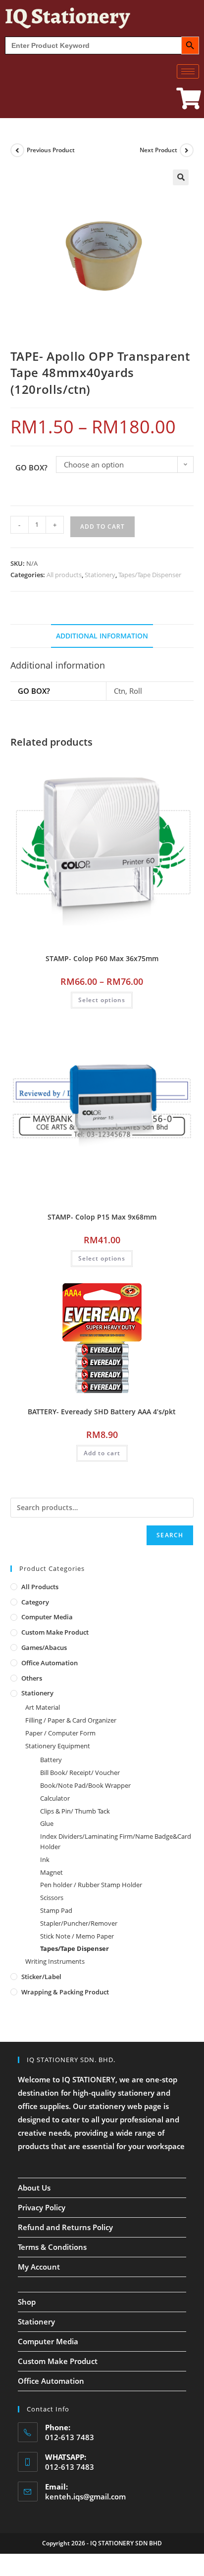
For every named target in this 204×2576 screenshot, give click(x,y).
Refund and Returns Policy (65, 2227)
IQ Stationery (67, 16)
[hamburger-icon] (188, 71)
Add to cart (102, 527)
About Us (34, 2188)
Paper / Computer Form (60, 1733)
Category (35, 1602)
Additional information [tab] (102, 636)
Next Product (158, 150)
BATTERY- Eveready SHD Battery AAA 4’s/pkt (102, 1412)
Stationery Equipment (58, 1746)
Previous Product (51, 150)
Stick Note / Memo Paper (77, 1936)
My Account (39, 2267)
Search (170, 1535)
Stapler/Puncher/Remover (79, 1923)
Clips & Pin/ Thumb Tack (75, 1811)
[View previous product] (17, 150)
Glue (47, 1823)
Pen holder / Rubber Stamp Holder (91, 1885)
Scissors (52, 1898)
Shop (27, 2302)
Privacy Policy (42, 2207)
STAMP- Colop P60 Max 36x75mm (102, 958)
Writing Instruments (55, 1961)
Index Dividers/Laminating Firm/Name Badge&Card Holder (116, 1841)
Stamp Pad (56, 1910)
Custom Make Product (55, 1632)
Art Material (43, 1707)
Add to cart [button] (102, 1453)
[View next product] (187, 150)
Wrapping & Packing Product (65, 1992)
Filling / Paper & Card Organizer (71, 1720)
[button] (181, 177)
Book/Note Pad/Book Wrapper (85, 1785)
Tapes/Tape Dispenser (150, 575)
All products (64, 575)
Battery (51, 1760)
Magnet (51, 1872)
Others (32, 1678)
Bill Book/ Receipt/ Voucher (80, 1773)
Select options (102, 1000)
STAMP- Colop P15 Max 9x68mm (102, 1217)
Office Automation (50, 1663)
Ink (45, 1859)
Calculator (55, 1798)
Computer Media (47, 1617)
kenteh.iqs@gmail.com (85, 2496)
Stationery (100, 575)
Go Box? (31, 467)
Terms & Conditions (52, 2247)
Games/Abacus (44, 1647)
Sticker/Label (41, 1977)
